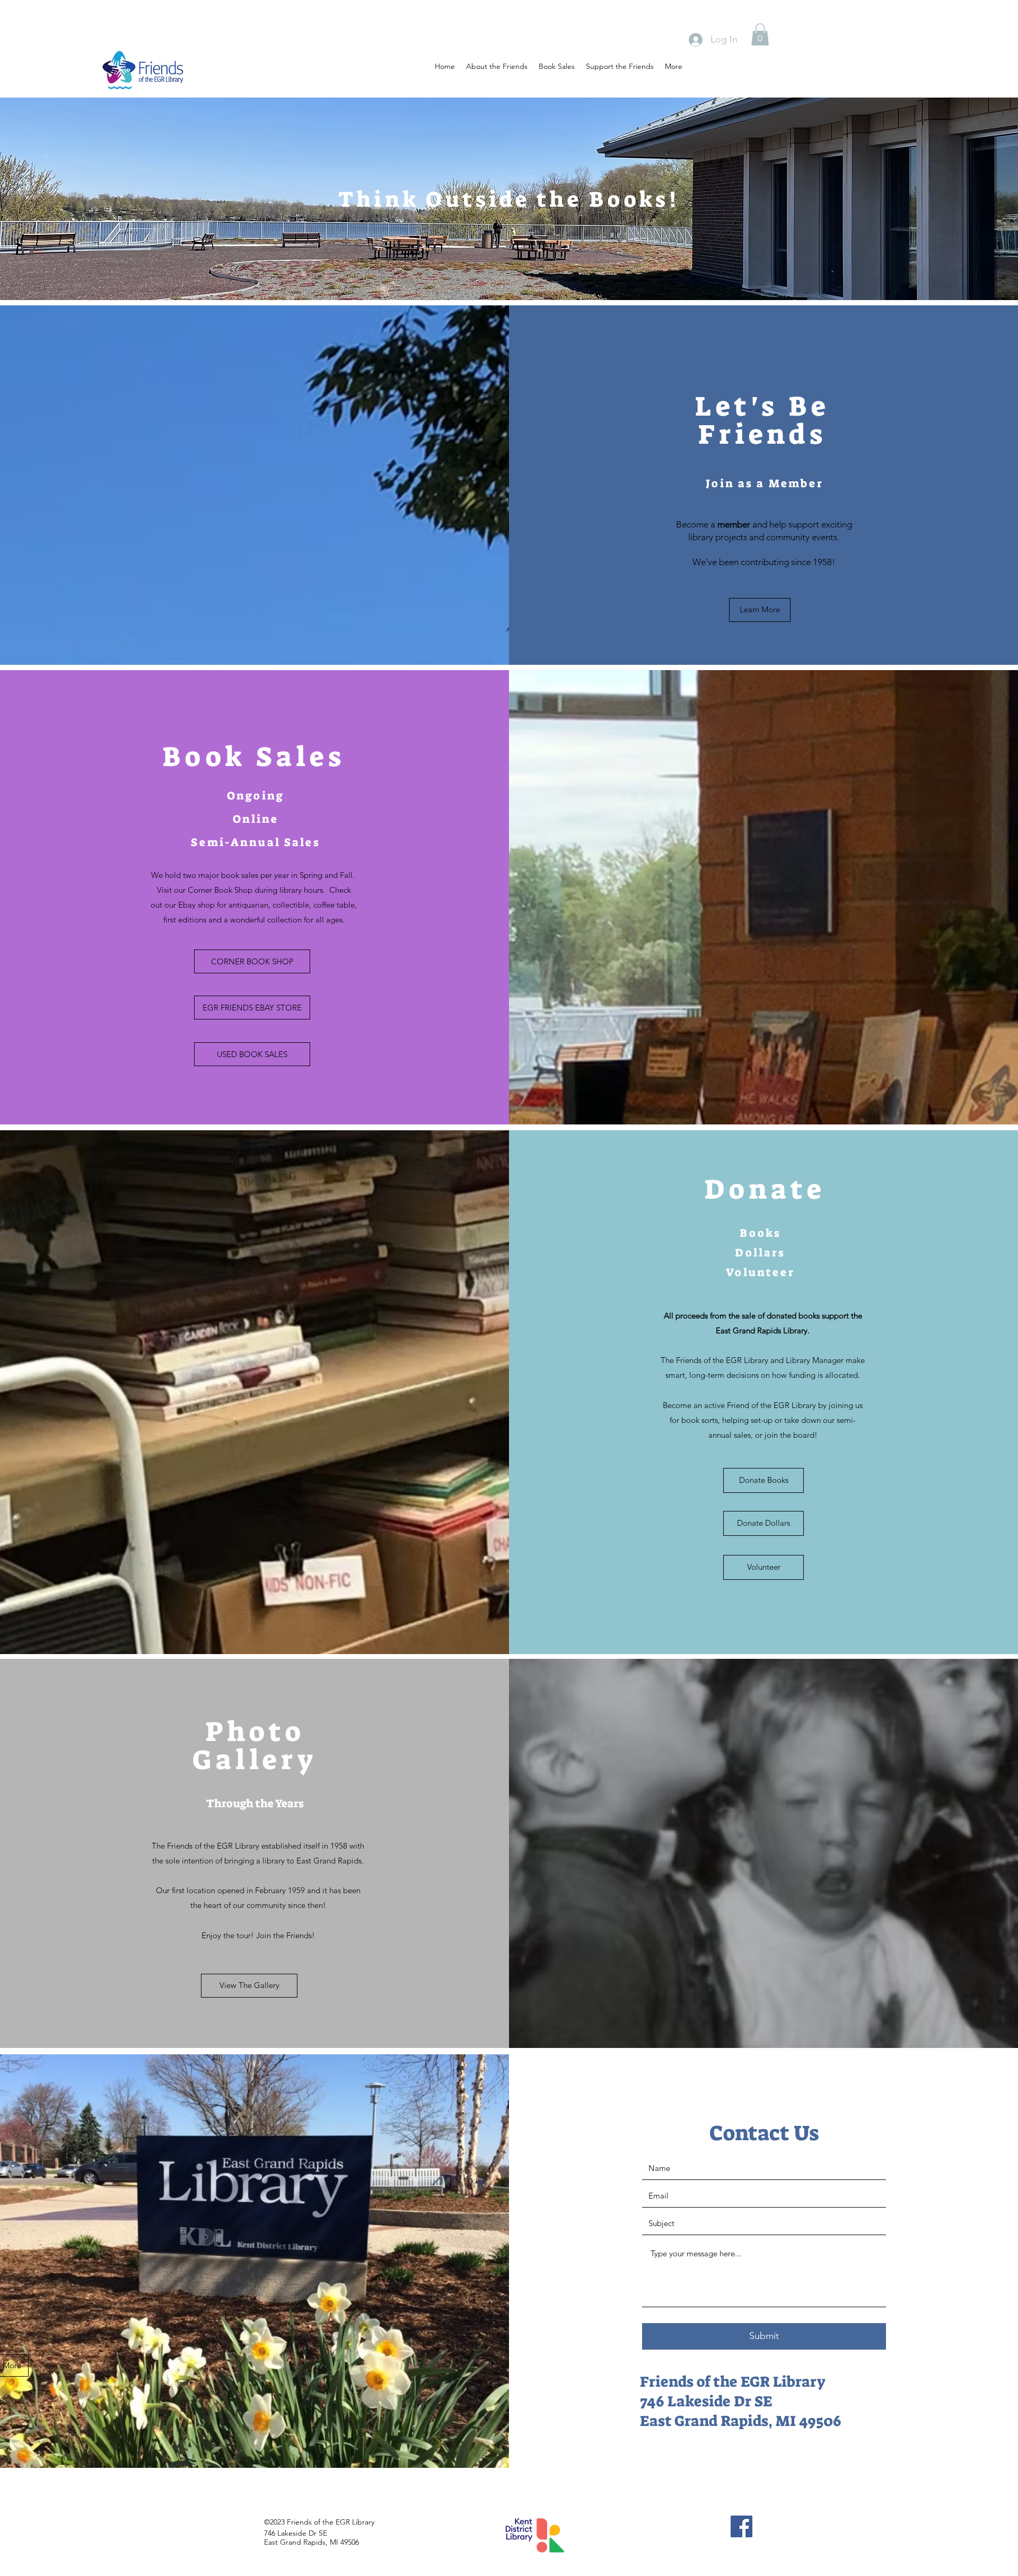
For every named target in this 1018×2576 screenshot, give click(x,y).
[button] (760, 34)
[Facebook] (741, 2526)
